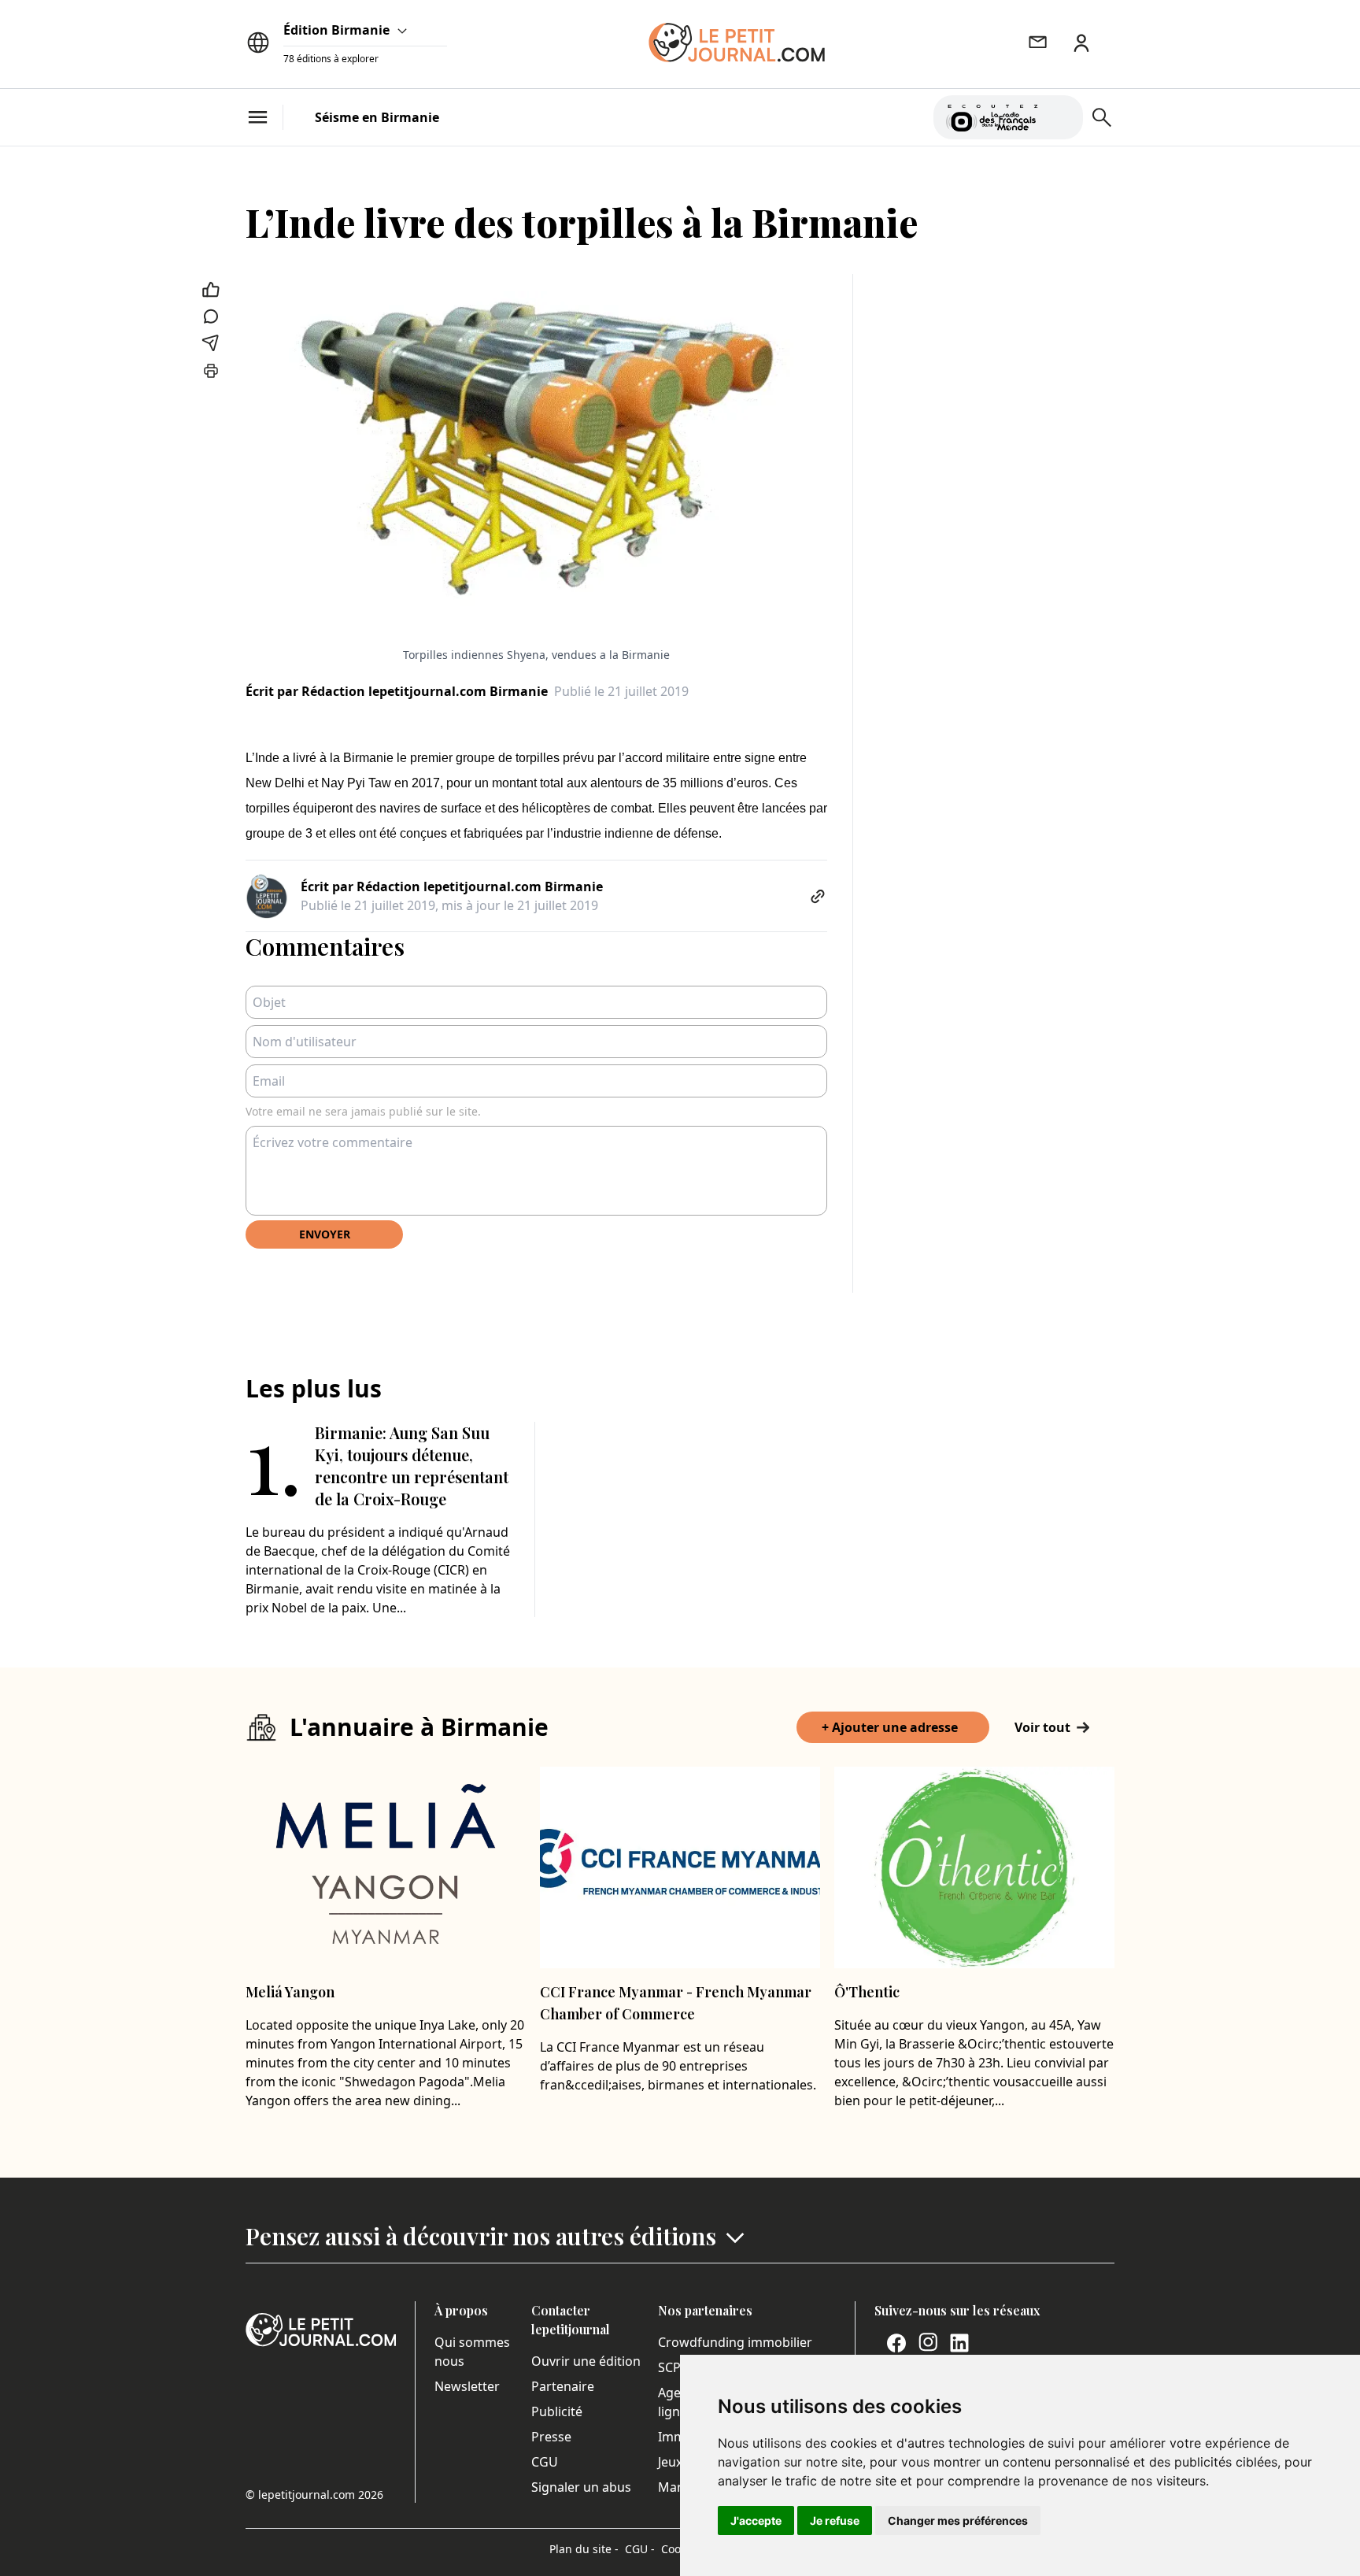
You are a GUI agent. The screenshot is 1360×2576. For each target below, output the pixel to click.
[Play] (1062, 117)
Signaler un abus (581, 2487)
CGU (545, 2462)
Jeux (670, 2462)
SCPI (671, 2367)
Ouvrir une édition (586, 2361)
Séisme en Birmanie (377, 117)
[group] (1062, 114)
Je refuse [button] (835, 2520)
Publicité (557, 2411)
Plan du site (584, 2549)
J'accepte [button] (756, 2520)
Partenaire (563, 2386)
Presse (551, 2437)
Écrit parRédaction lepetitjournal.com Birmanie (397, 691)
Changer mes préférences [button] (958, 2520)
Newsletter (467, 2386)
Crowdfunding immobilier (735, 2342)
